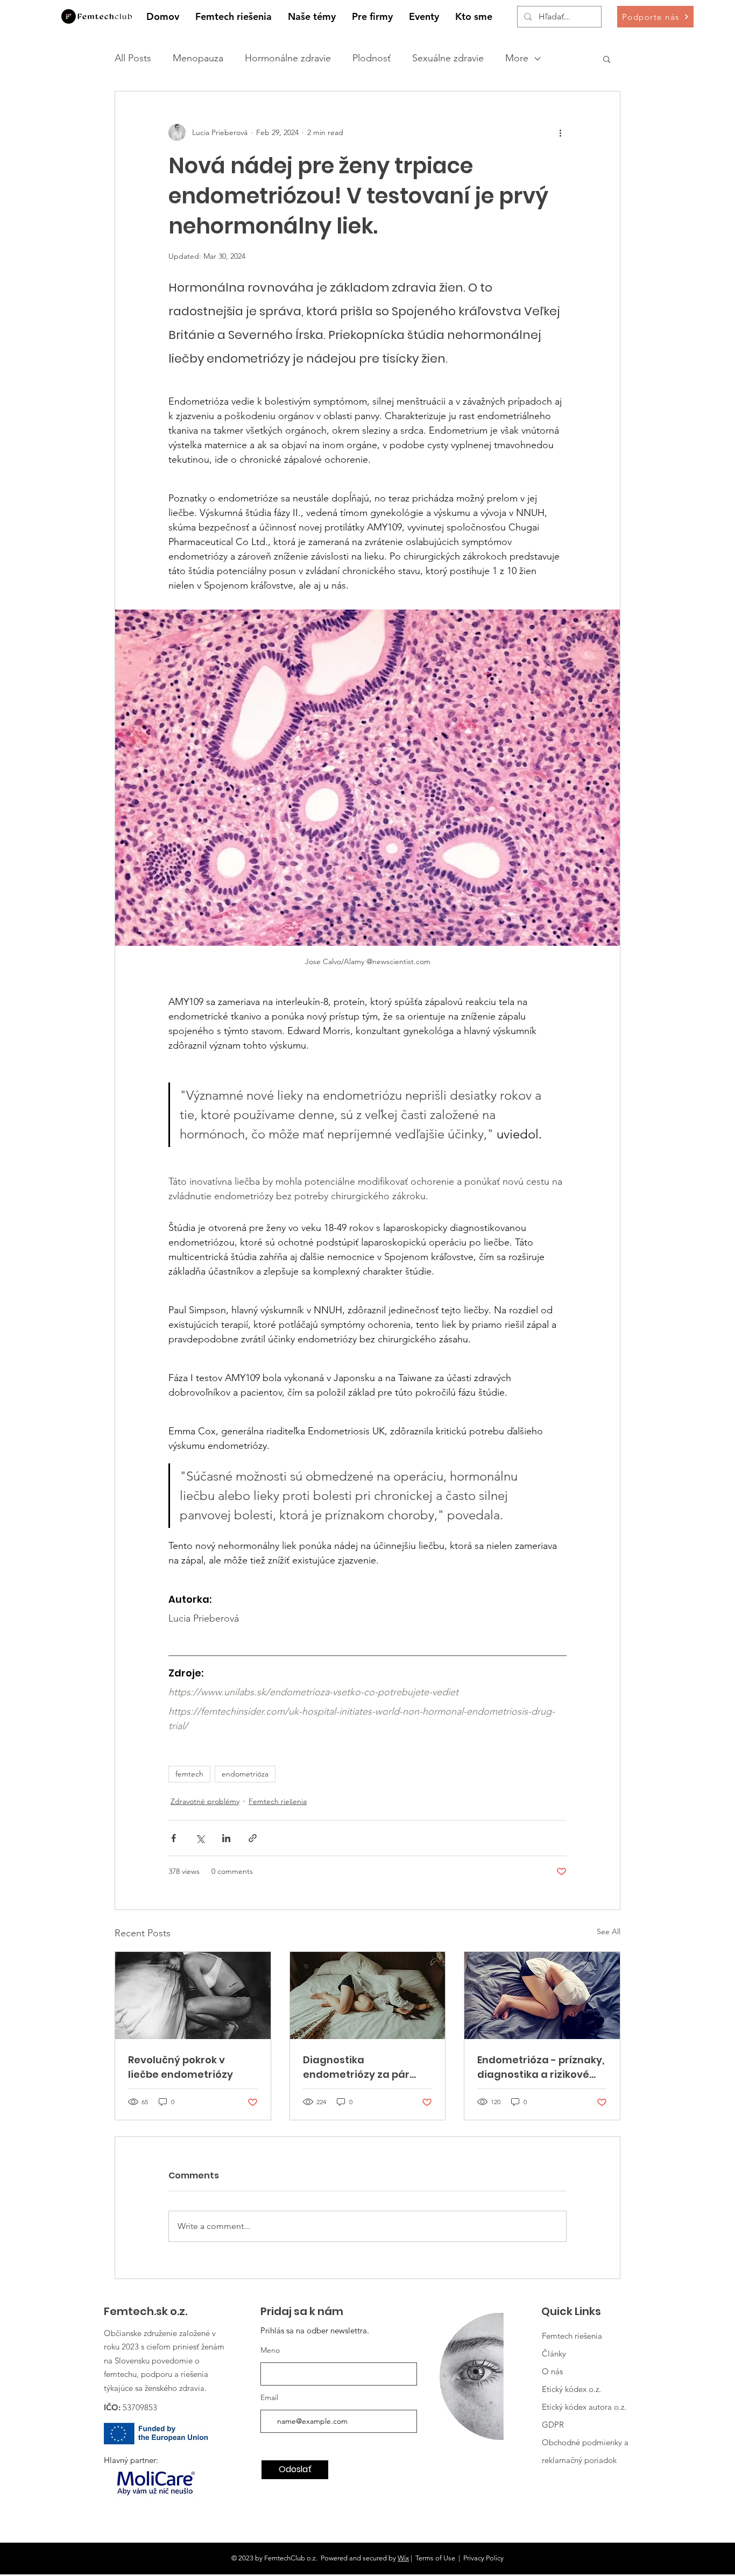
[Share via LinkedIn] (226, 1838)
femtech (189, 1774)
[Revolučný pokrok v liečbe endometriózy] (193, 1995)
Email (269, 2397)
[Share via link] (253, 1838)
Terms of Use (435, 2558)
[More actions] (560, 132)
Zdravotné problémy (205, 1801)
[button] (312, 17)
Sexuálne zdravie (448, 58)
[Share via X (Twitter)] (200, 1838)
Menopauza (198, 58)
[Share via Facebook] (174, 1838)
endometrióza (245, 1774)
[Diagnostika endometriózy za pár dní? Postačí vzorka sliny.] (368, 1995)
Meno (270, 2350)
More (517, 58)
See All (609, 1931)
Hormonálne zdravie (288, 58)
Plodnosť (372, 58)
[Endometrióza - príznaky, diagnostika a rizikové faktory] (542, 1995)
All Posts (133, 58)
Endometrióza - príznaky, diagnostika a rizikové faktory (541, 2067)
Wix (403, 2558)
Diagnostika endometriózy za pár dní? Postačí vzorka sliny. (366, 2067)
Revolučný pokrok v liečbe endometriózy (181, 2067)
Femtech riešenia (278, 1801)
